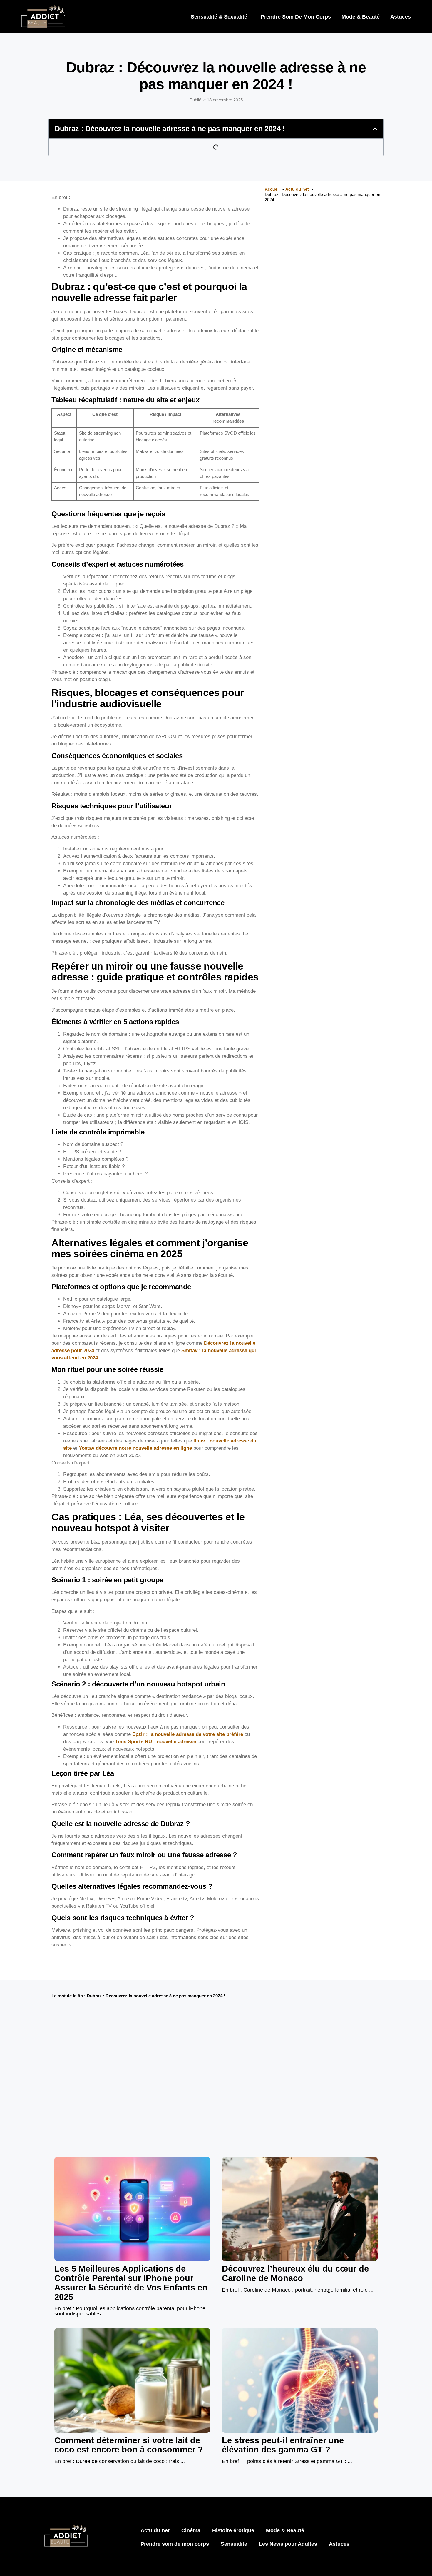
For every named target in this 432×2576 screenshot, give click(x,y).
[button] (375, 129)
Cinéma (191, 2530)
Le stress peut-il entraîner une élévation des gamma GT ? (283, 2445)
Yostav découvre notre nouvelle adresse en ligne (135, 1448)
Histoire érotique (233, 2530)
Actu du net (155, 2530)
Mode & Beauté (361, 17)
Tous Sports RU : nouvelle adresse (156, 1742)
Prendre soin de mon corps (296, 17)
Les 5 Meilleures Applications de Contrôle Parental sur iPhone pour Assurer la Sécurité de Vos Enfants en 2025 (131, 2283)
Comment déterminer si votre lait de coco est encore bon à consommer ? (129, 2445)
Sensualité (234, 2544)
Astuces (401, 17)
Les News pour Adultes (288, 2544)
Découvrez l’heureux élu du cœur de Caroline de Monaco (295, 2273)
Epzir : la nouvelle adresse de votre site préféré (188, 1734)
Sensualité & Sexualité (219, 17)
